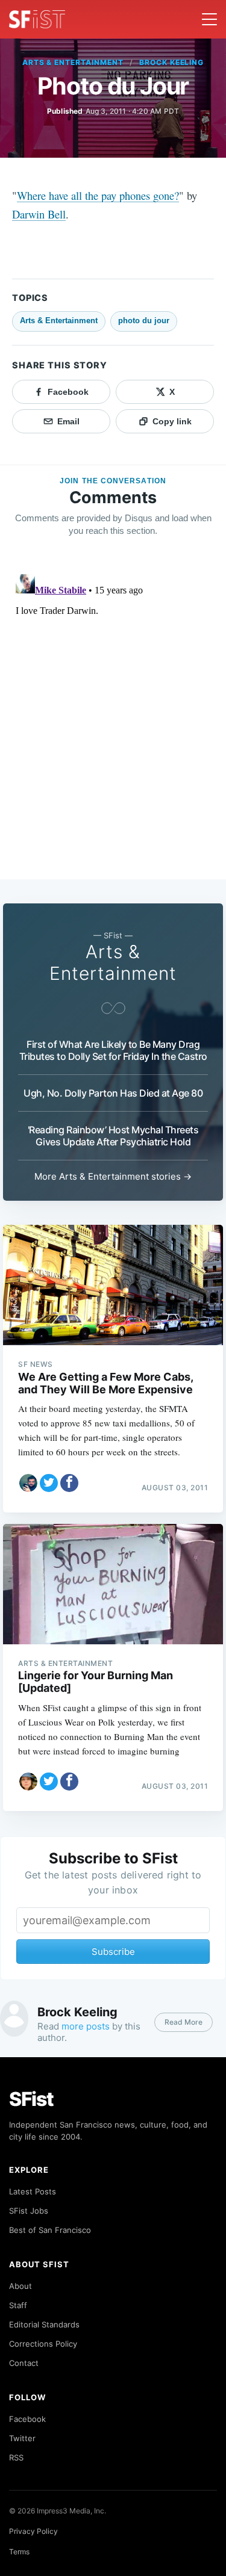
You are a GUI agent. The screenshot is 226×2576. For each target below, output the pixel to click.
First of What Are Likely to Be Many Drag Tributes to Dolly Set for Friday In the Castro (113, 1050)
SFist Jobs (29, 2211)
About (20, 2286)
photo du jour (144, 320)
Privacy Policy (33, 2531)
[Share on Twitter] (49, 1483)
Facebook (27, 2419)
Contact (24, 2363)
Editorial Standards (44, 2324)
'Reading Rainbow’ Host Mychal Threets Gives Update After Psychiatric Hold (113, 1136)
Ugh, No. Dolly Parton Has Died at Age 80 (113, 1093)
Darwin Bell (39, 214)
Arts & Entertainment (73, 62)
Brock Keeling (171, 62)
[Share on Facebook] (69, 1483)
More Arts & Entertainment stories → (113, 1176)
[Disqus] (113, 720)
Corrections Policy (43, 2344)
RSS (16, 2457)
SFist (31, 2099)
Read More (184, 2022)
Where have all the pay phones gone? (98, 195)
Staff (18, 2305)
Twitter (22, 2438)
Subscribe (113, 1952)
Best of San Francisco (50, 2230)
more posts (86, 2026)
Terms (19, 2552)
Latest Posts (33, 2191)
